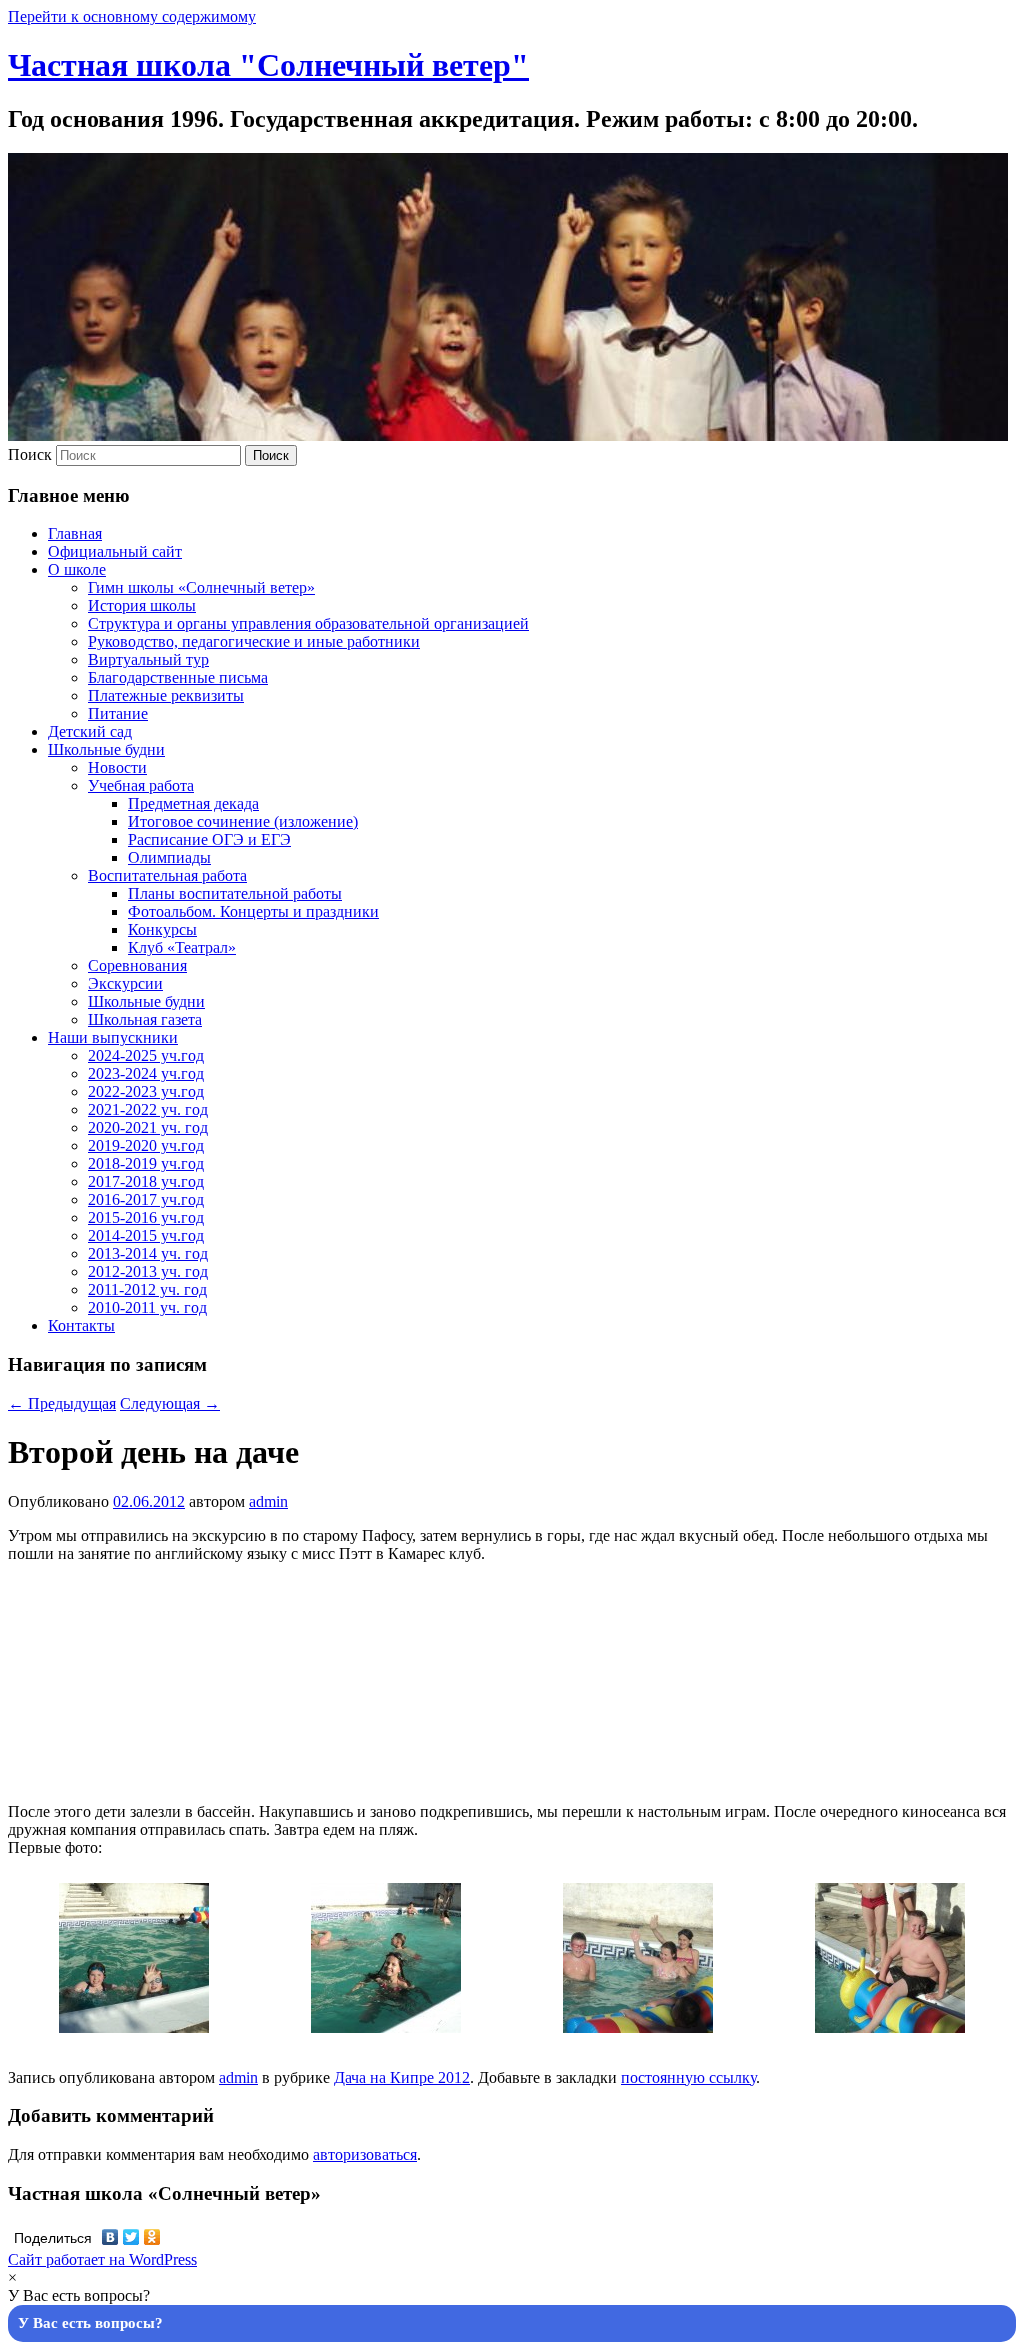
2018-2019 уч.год (146, 1163)
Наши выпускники (113, 1037)
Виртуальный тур (148, 659)
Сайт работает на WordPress (102, 2259)
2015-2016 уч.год (146, 1217)
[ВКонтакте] (110, 2237)
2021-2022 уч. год (148, 1109)
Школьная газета (145, 1019)
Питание (118, 713)
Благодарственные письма (178, 677)
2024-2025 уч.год (146, 1055)
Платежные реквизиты (166, 695)
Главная (75, 533)
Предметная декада (193, 803)
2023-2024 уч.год (146, 1073)
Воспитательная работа (167, 875)
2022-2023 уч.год (146, 1091)
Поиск (30, 454)
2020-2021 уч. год (148, 1127)
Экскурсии (125, 983)
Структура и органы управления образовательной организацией (308, 623)
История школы (142, 605)
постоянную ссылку (688, 2077)
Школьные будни (106, 749)
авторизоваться (365, 2154)
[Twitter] (131, 2237)
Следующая (170, 1403)
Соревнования (137, 965)
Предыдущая (62, 1403)
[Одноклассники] (152, 2237)
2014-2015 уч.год (146, 1235)
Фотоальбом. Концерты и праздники (253, 911)
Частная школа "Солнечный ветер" (268, 65)
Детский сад (90, 731)
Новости (117, 767)
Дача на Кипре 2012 (402, 2077)
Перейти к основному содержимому (132, 16)
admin (268, 1501)
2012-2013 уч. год (148, 1271)
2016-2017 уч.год (146, 1199)
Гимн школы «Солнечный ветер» (201, 587)
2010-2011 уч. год (147, 1307)
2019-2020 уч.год (146, 1145)
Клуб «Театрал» (182, 947)
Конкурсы (162, 929)
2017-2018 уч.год (146, 1181)
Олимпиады (169, 857)
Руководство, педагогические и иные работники (254, 641)
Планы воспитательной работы (235, 893)
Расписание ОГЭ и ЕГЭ (209, 839)
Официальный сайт (115, 551)
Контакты (81, 1325)
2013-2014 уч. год (148, 1253)
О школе (77, 569)
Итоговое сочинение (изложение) (243, 821)
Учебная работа (141, 785)
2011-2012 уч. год (147, 1289)
